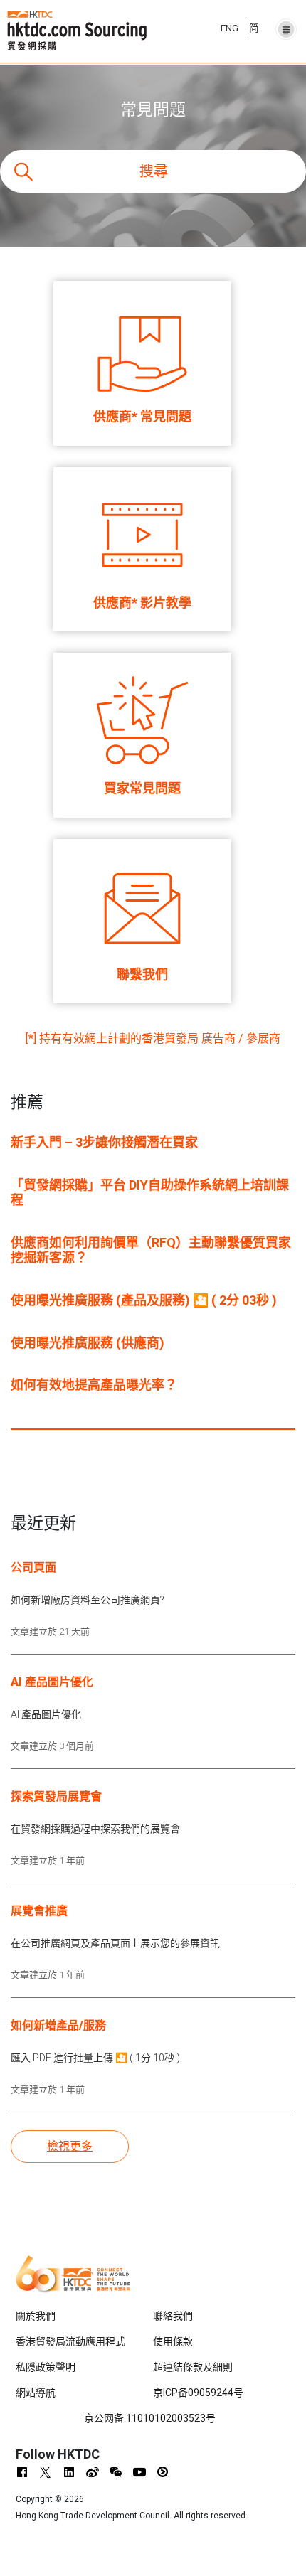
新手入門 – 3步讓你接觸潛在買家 (104, 1142)
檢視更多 (88, 2146)
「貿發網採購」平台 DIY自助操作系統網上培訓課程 (150, 1193)
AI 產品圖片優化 (52, 1682)
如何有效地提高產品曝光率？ (94, 1385)
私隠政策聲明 (46, 2367)
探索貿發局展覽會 (56, 1796)
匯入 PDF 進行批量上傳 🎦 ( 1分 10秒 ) (95, 2058)
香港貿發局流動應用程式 (70, 2341)
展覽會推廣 (39, 1911)
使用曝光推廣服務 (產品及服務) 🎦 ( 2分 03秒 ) (144, 1300)
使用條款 (173, 2341)
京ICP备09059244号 (198, 2393)
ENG (229, 28)
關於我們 (36, 2316)
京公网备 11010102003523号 (150, 2418)
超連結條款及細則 (193, 2367)
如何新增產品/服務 (58, 2025)
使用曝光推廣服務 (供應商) (88, 1343)
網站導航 (36, 2393)
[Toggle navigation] (286, 26)
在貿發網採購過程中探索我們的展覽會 (95, 1829)
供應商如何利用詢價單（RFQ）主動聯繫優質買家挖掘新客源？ (151, 1250)
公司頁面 (33, 1567)
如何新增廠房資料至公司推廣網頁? (88, 1600)
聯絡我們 (173, 2316)
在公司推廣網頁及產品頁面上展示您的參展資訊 (115, 1943)
